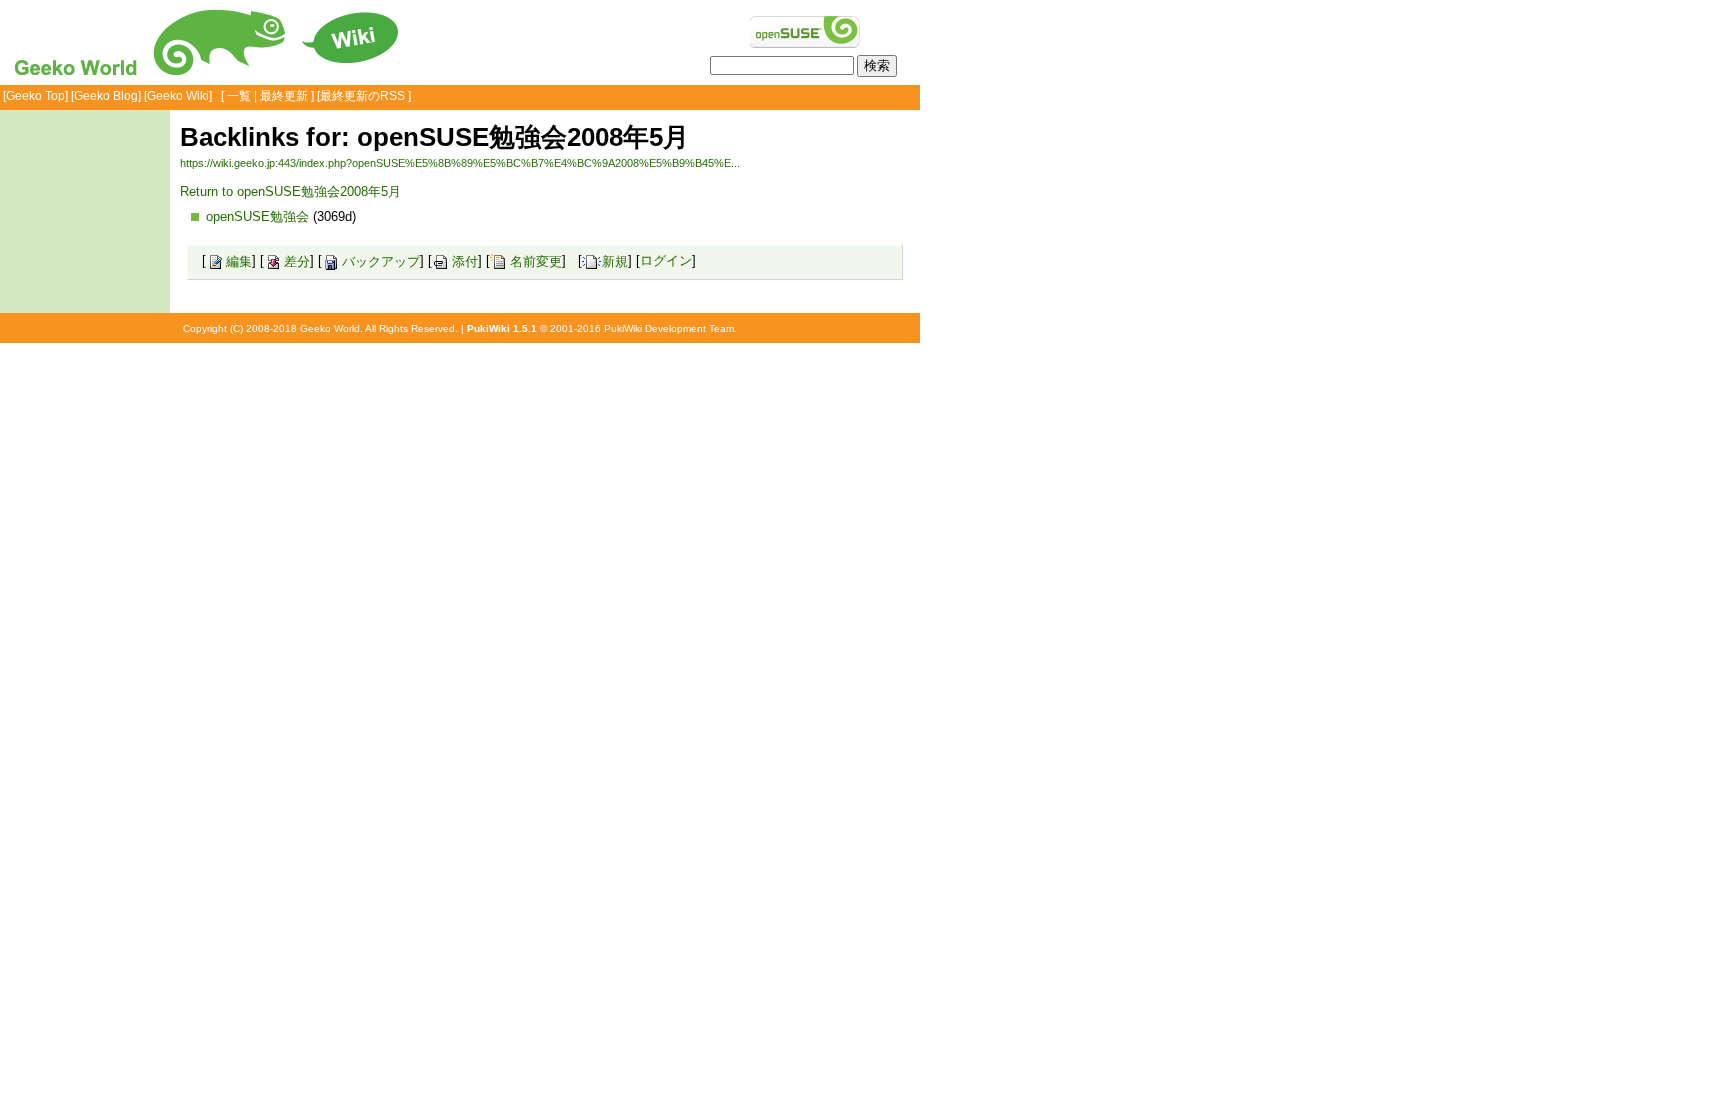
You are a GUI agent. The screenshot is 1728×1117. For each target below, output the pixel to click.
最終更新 (284, 96)
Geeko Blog (106, 96)
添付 (465, 261)
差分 (297, 261)
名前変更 (536, 261)
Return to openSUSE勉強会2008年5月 (290, 191)
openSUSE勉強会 (257, 216)
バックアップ (381, 261)
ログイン (666, 261)
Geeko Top (35, 96)
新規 (615, 261)
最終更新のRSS (362, 96)
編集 (239, 261)
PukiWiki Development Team (669, 328)
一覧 (239, 96)
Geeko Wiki (178, 96)
